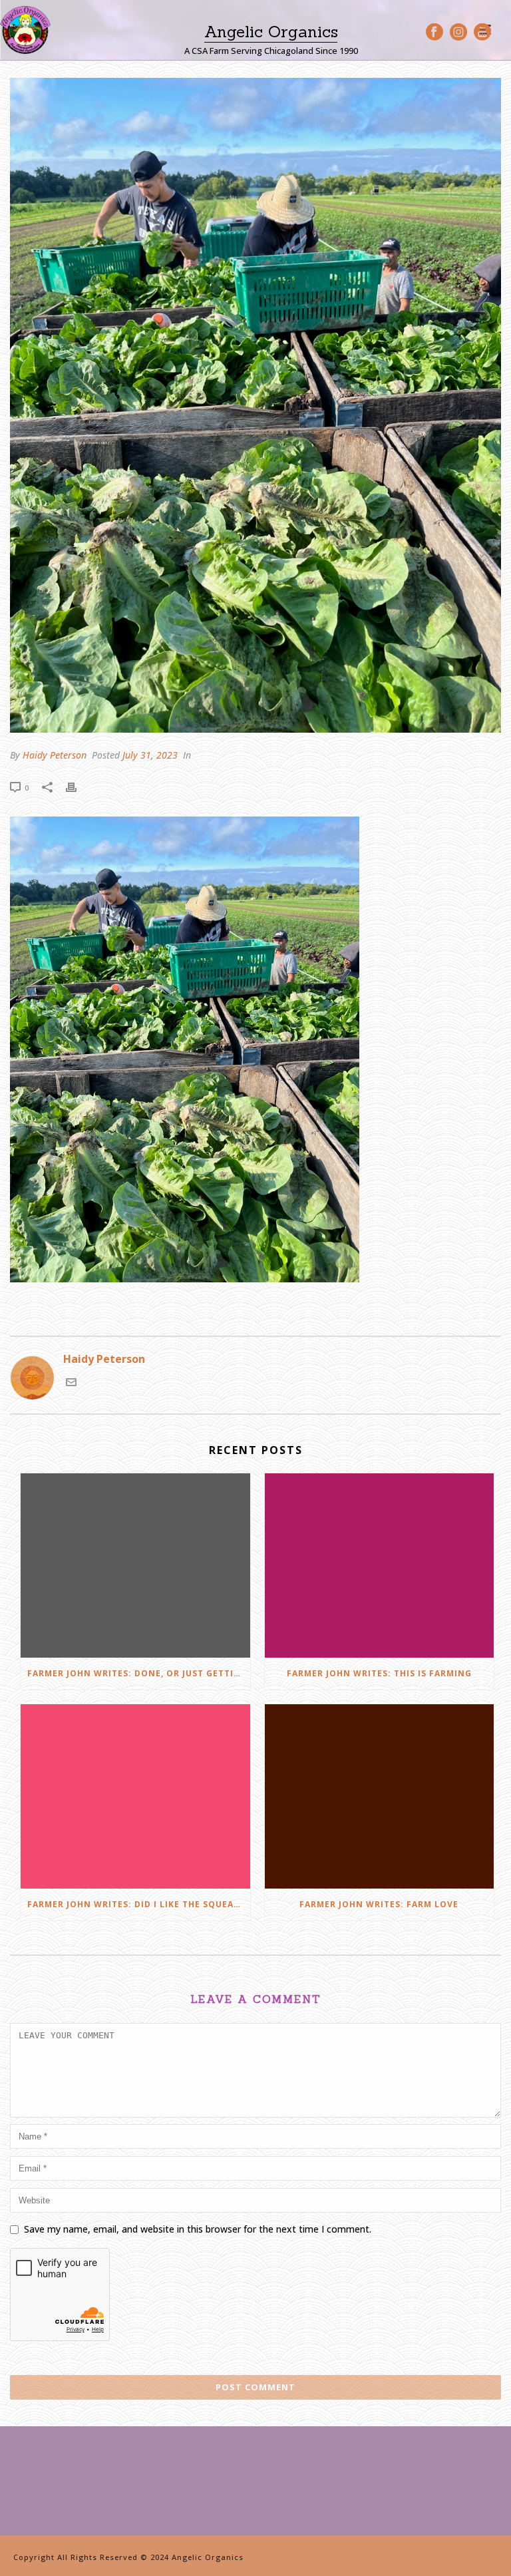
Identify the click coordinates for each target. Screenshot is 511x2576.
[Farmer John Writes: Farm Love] (380, 1796)
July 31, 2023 (150, 755)
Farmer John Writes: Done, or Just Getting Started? (139, 1673)
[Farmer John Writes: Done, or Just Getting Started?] (135, 1565)
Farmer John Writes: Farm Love (379, 1904)
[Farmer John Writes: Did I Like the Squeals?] (135, 1796)
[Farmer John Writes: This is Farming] (380, 1565)
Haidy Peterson (55, 755)
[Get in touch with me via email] (71, 1383)
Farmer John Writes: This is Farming (379, 1673)
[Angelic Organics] (25, 30)
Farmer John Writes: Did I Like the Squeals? (138, 1904)
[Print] (78, 787)
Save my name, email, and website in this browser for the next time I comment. (198, 2229)
